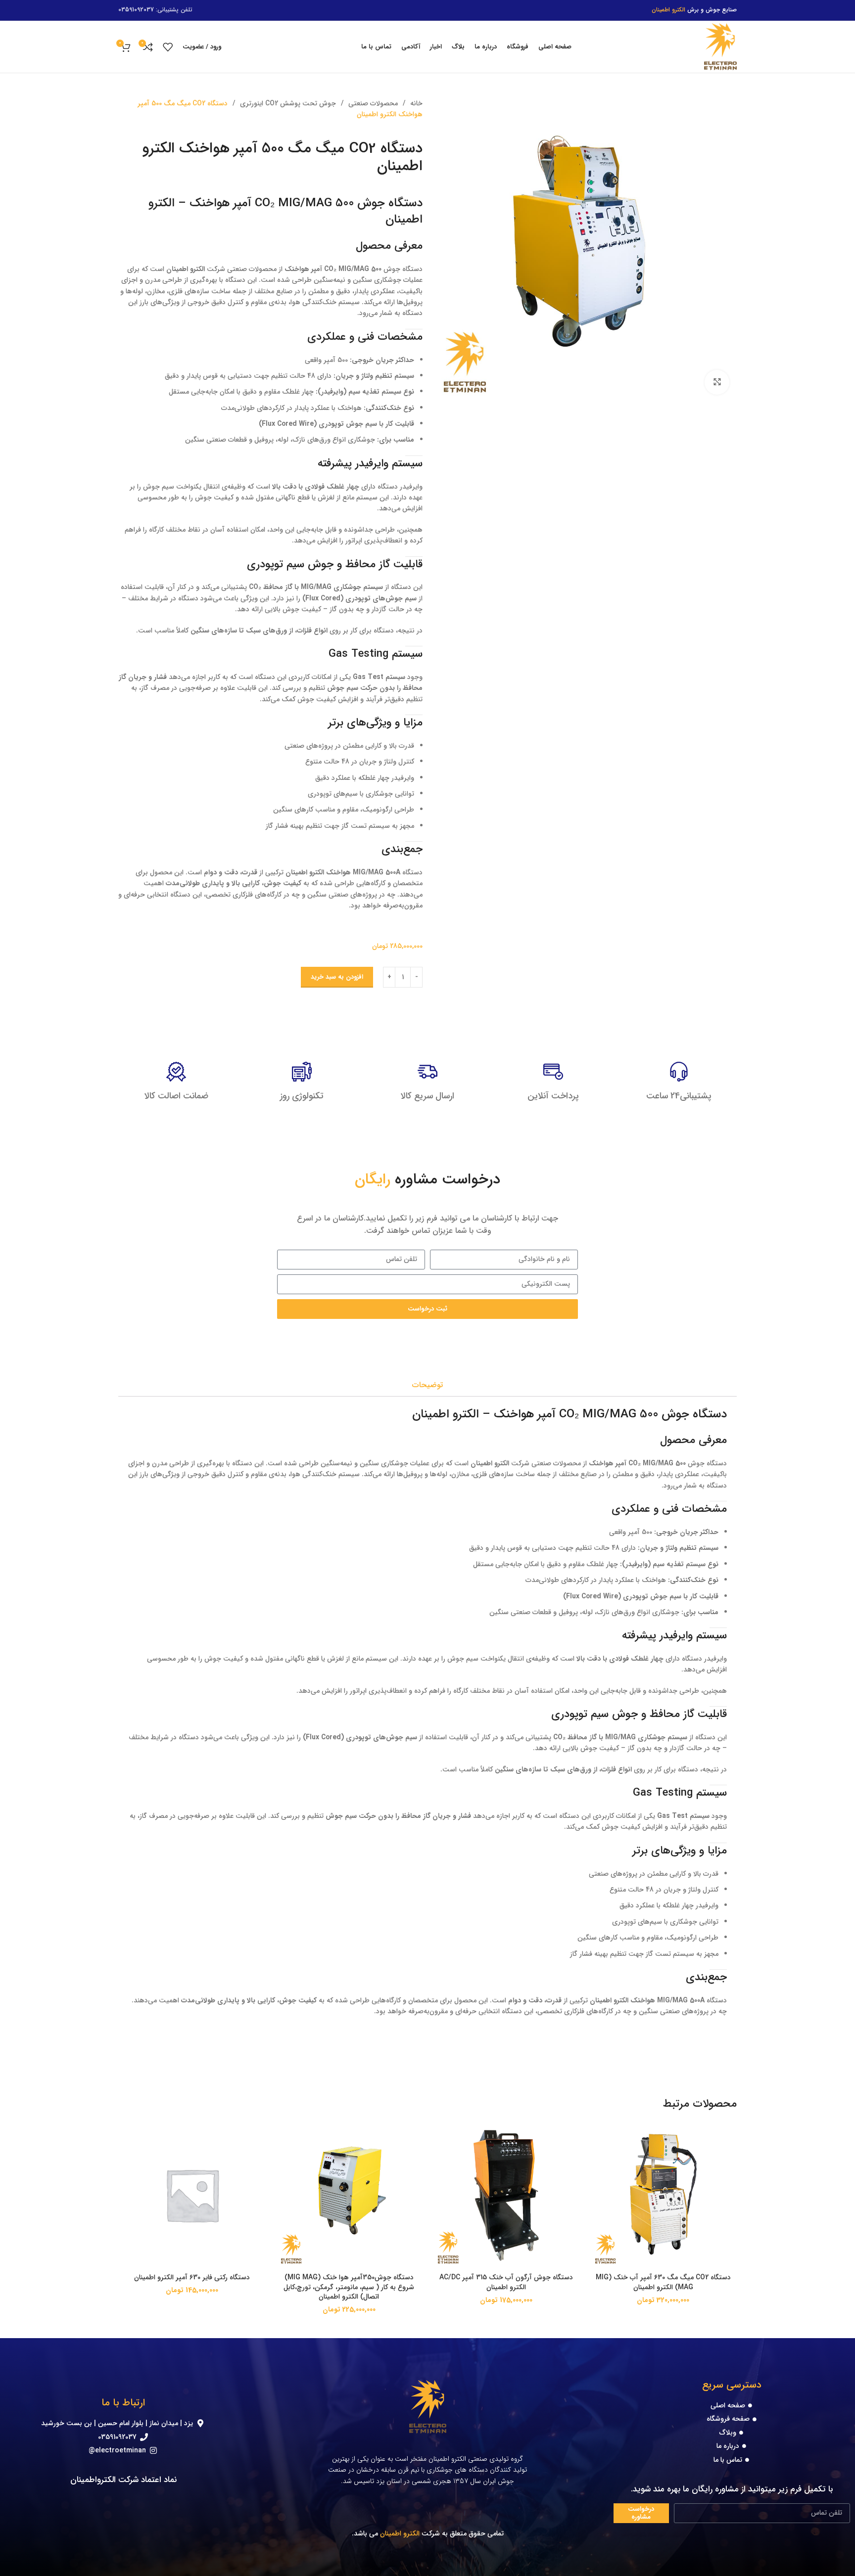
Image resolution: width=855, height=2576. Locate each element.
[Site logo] (720, 46)
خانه (415, 103)
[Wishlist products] (168, 47)
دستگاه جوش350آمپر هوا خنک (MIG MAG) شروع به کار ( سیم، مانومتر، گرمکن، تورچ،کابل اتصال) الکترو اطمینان (349, 2287)
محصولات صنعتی (372, 103)
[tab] (427, 1385)
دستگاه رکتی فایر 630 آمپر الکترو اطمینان (192, 2277)
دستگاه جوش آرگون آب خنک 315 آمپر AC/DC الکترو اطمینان (506, 2282)
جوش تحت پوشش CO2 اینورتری (287, 103)
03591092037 (136, 10)
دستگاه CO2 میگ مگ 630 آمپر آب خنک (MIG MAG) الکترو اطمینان (663, 2282)
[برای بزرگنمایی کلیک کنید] (717, 382)
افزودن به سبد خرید (337, 977)
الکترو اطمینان (400, 2533)
